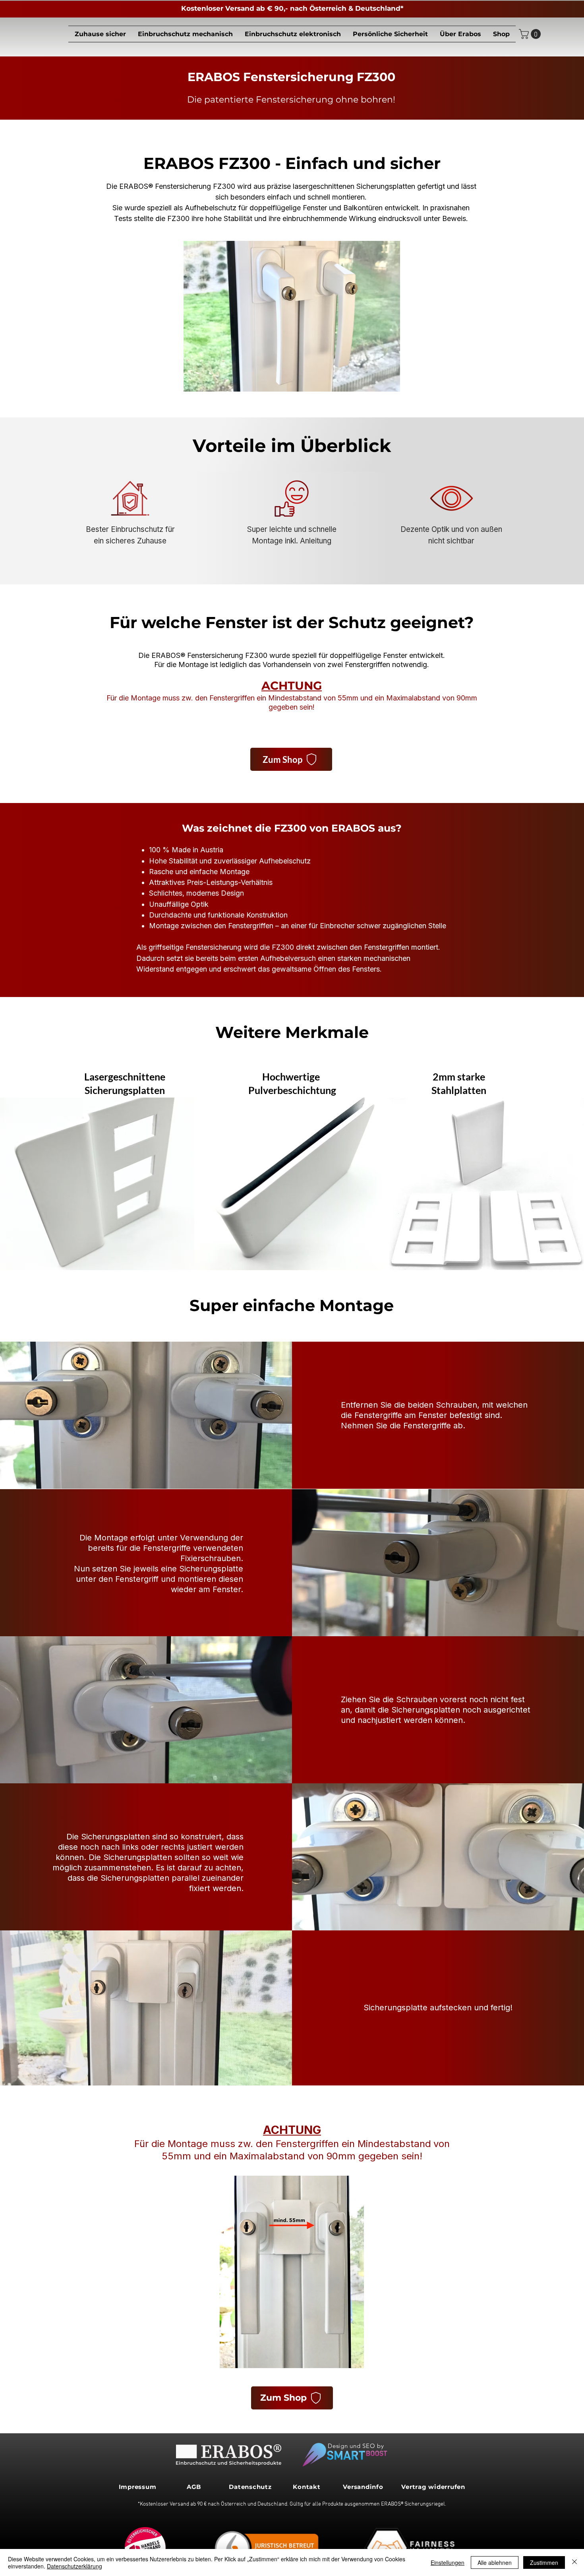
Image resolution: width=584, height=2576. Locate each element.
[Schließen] (574, 2562)
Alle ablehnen (495, 2562)
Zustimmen (544, 2562)
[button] (185, 34)
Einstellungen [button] (448, 2562)
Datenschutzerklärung (74, 2566)
